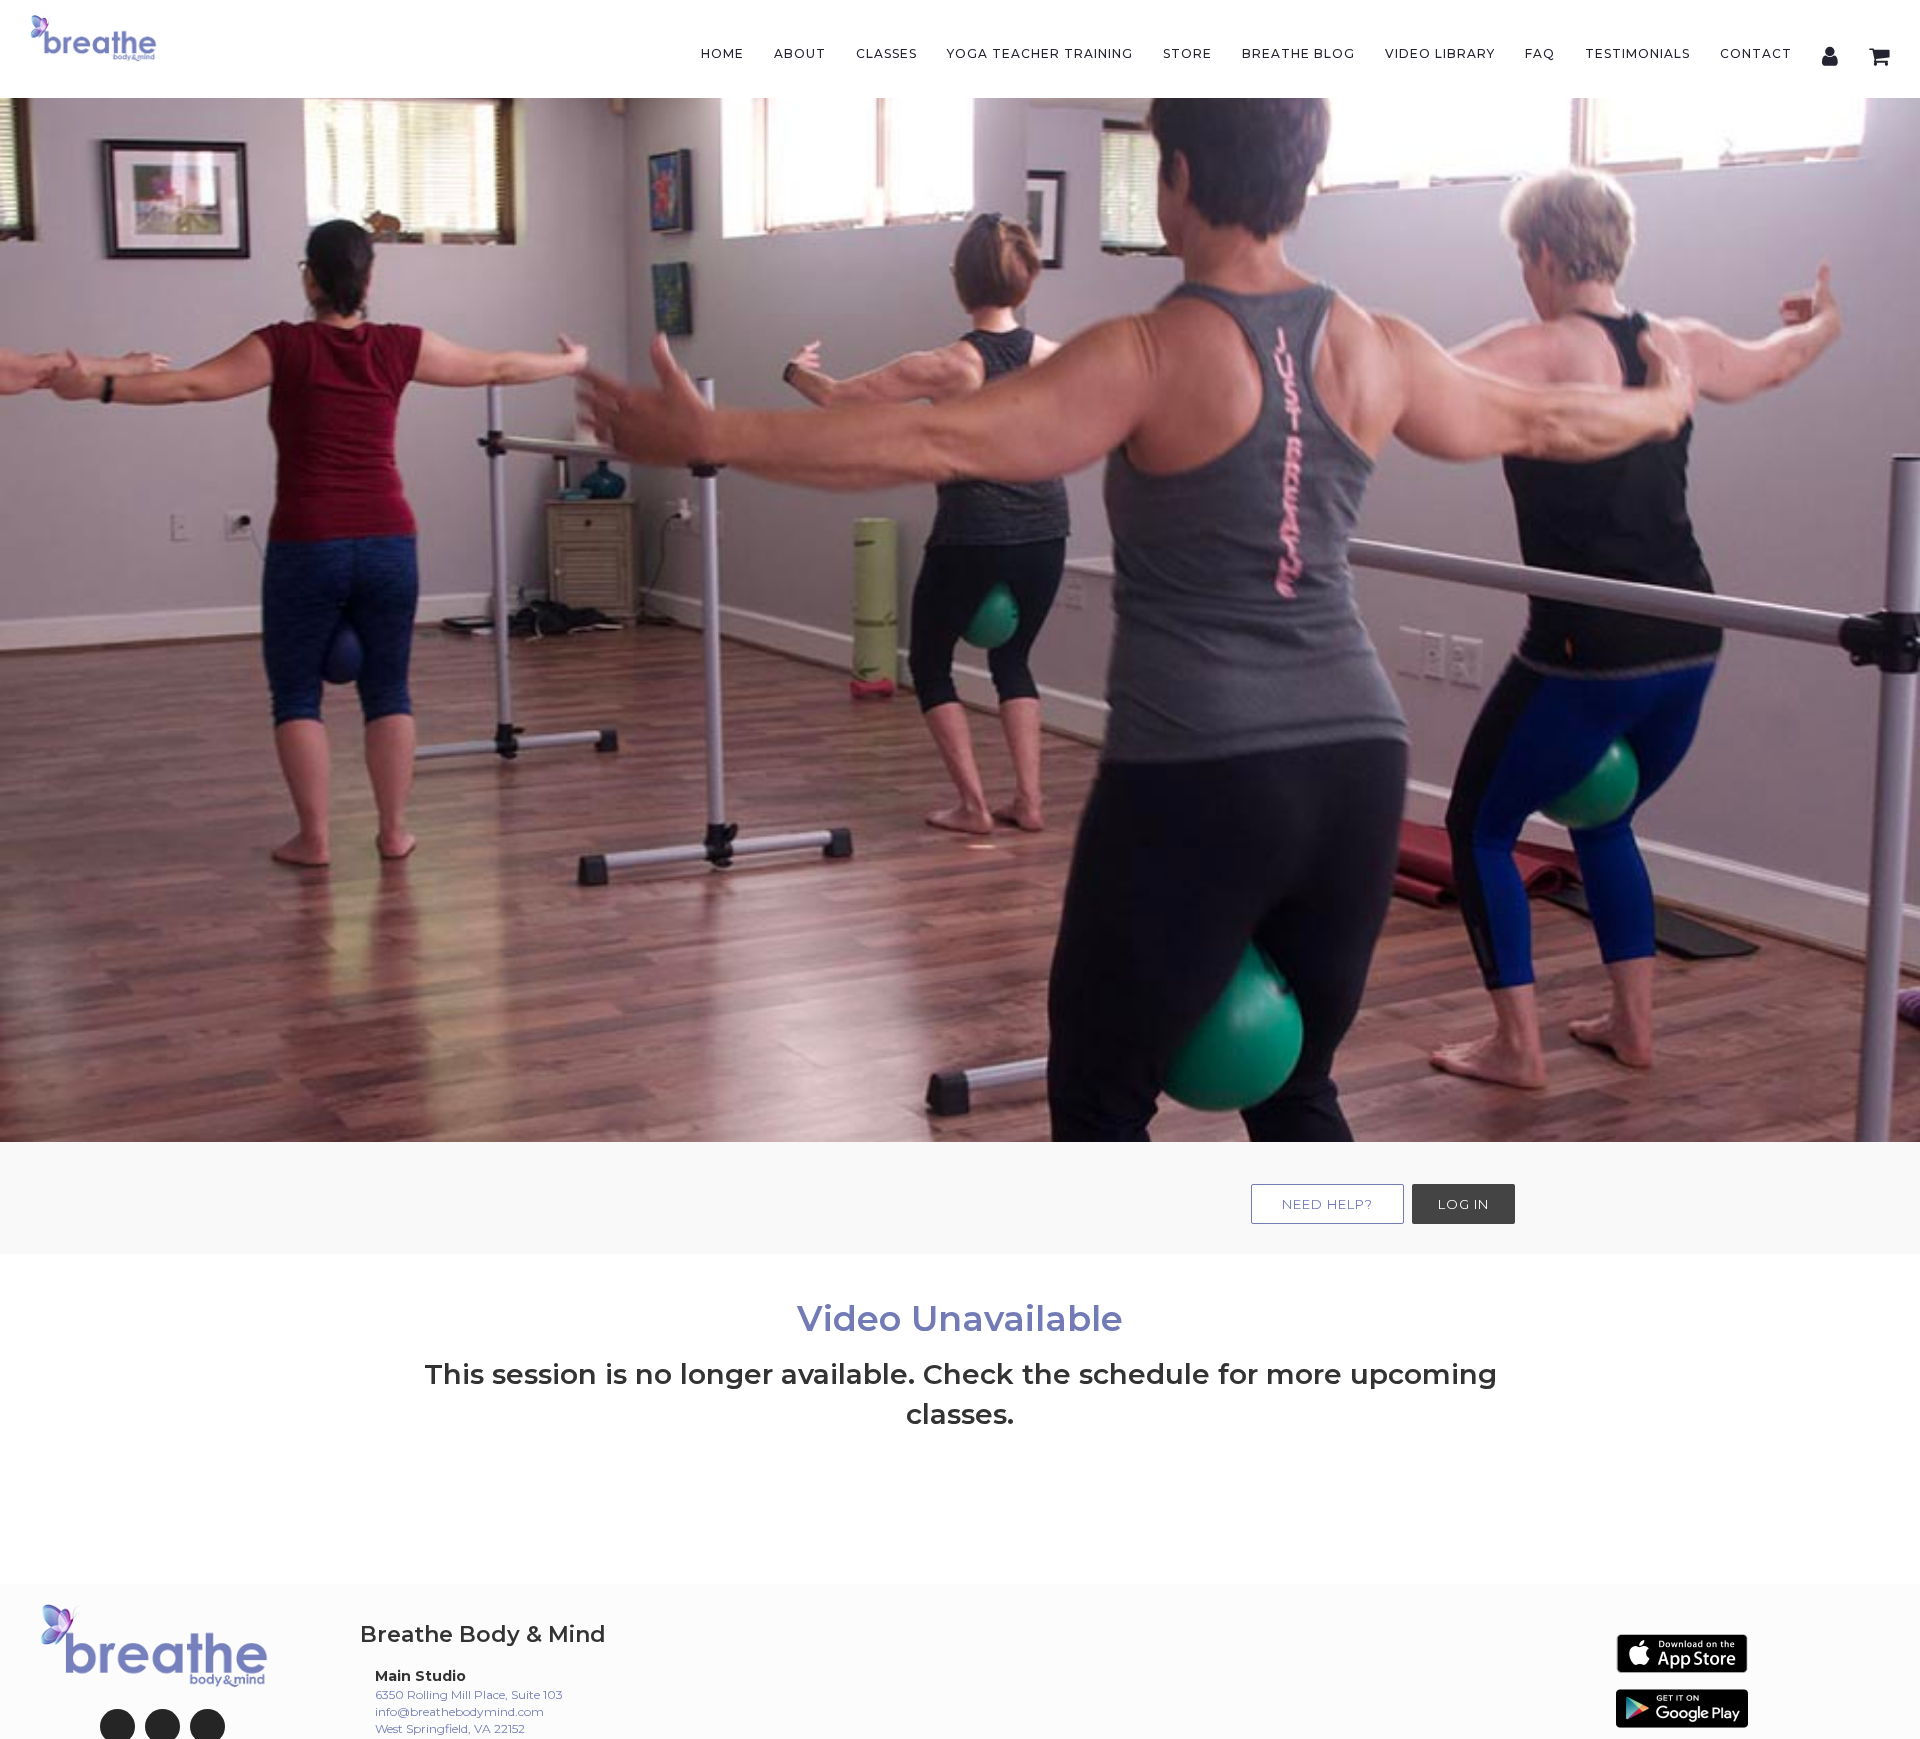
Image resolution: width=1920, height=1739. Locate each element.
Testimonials (1637, 53)
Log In (1463, 1204)
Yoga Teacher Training (1040, 53)
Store (1187, 53)
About (800, 53)
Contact (1756, 53)
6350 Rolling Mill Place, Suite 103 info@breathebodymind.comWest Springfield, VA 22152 (469, 1711)
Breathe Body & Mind (483, 1634)
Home (722, 53)
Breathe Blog (1298, 53)
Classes (886, 53)
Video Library (1440, 53)
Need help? (1327, 1204)
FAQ (1540, 53)
